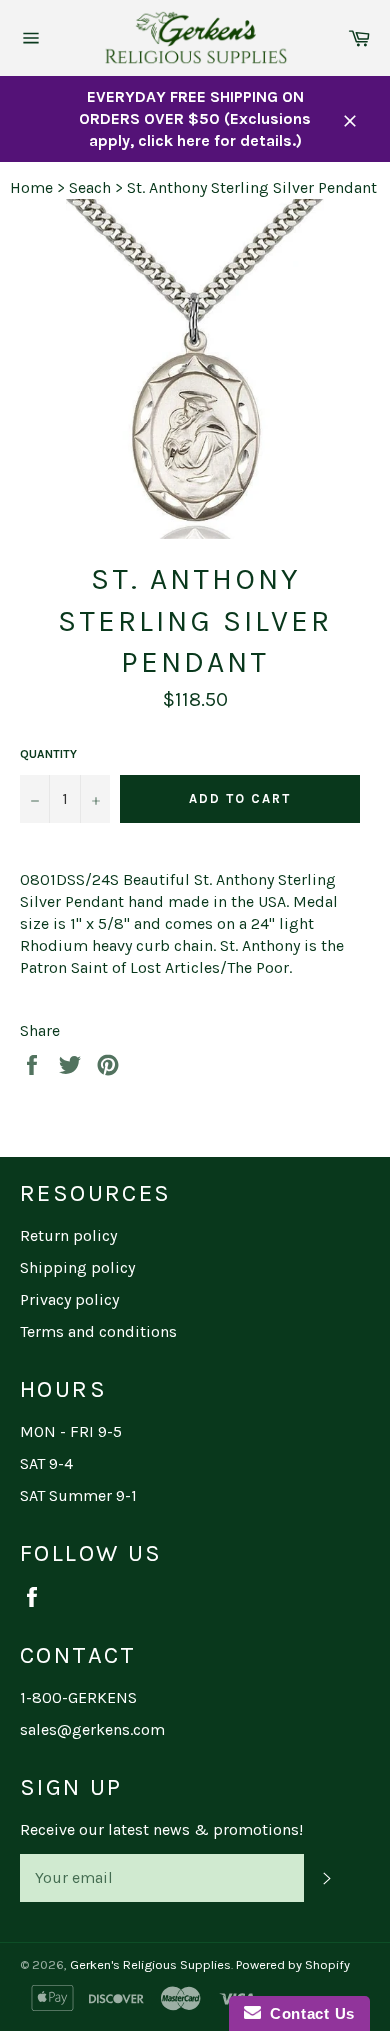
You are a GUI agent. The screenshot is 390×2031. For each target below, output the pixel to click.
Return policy (68, 1235)
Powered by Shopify (293, 1964)
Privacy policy (69, 1299)
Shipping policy (77, 1267)
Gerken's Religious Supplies (150, 1964)
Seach (90, 187)
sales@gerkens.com (92, 1729)
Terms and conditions (98, 1331)
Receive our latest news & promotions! (161, 1829)
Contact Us (308, 2013)
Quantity (48, 754)
